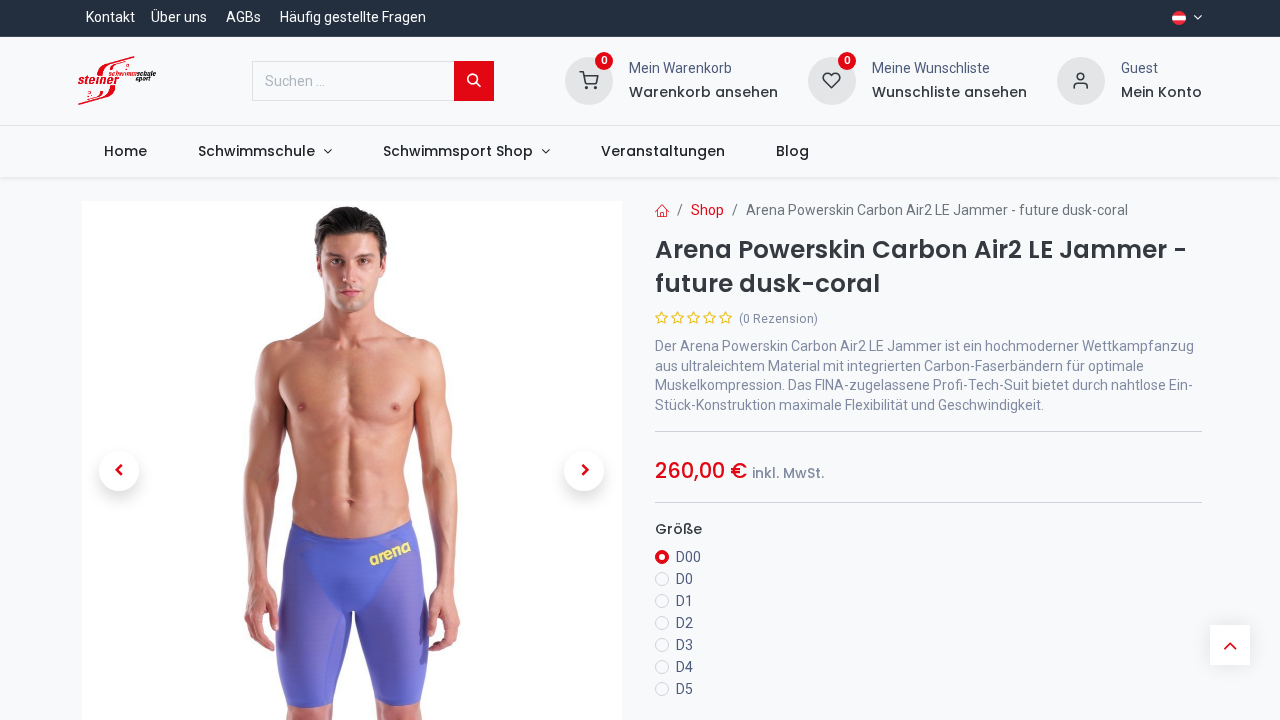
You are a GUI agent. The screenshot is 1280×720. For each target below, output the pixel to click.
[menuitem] (125, 152)
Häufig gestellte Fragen (353, 17)
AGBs (243, 17)
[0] (589, 79)
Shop (707, 210)
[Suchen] (474, 81)
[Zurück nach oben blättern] (1230, 645)
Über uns (179, 17)
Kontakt (110, 17)
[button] (119, 471)
